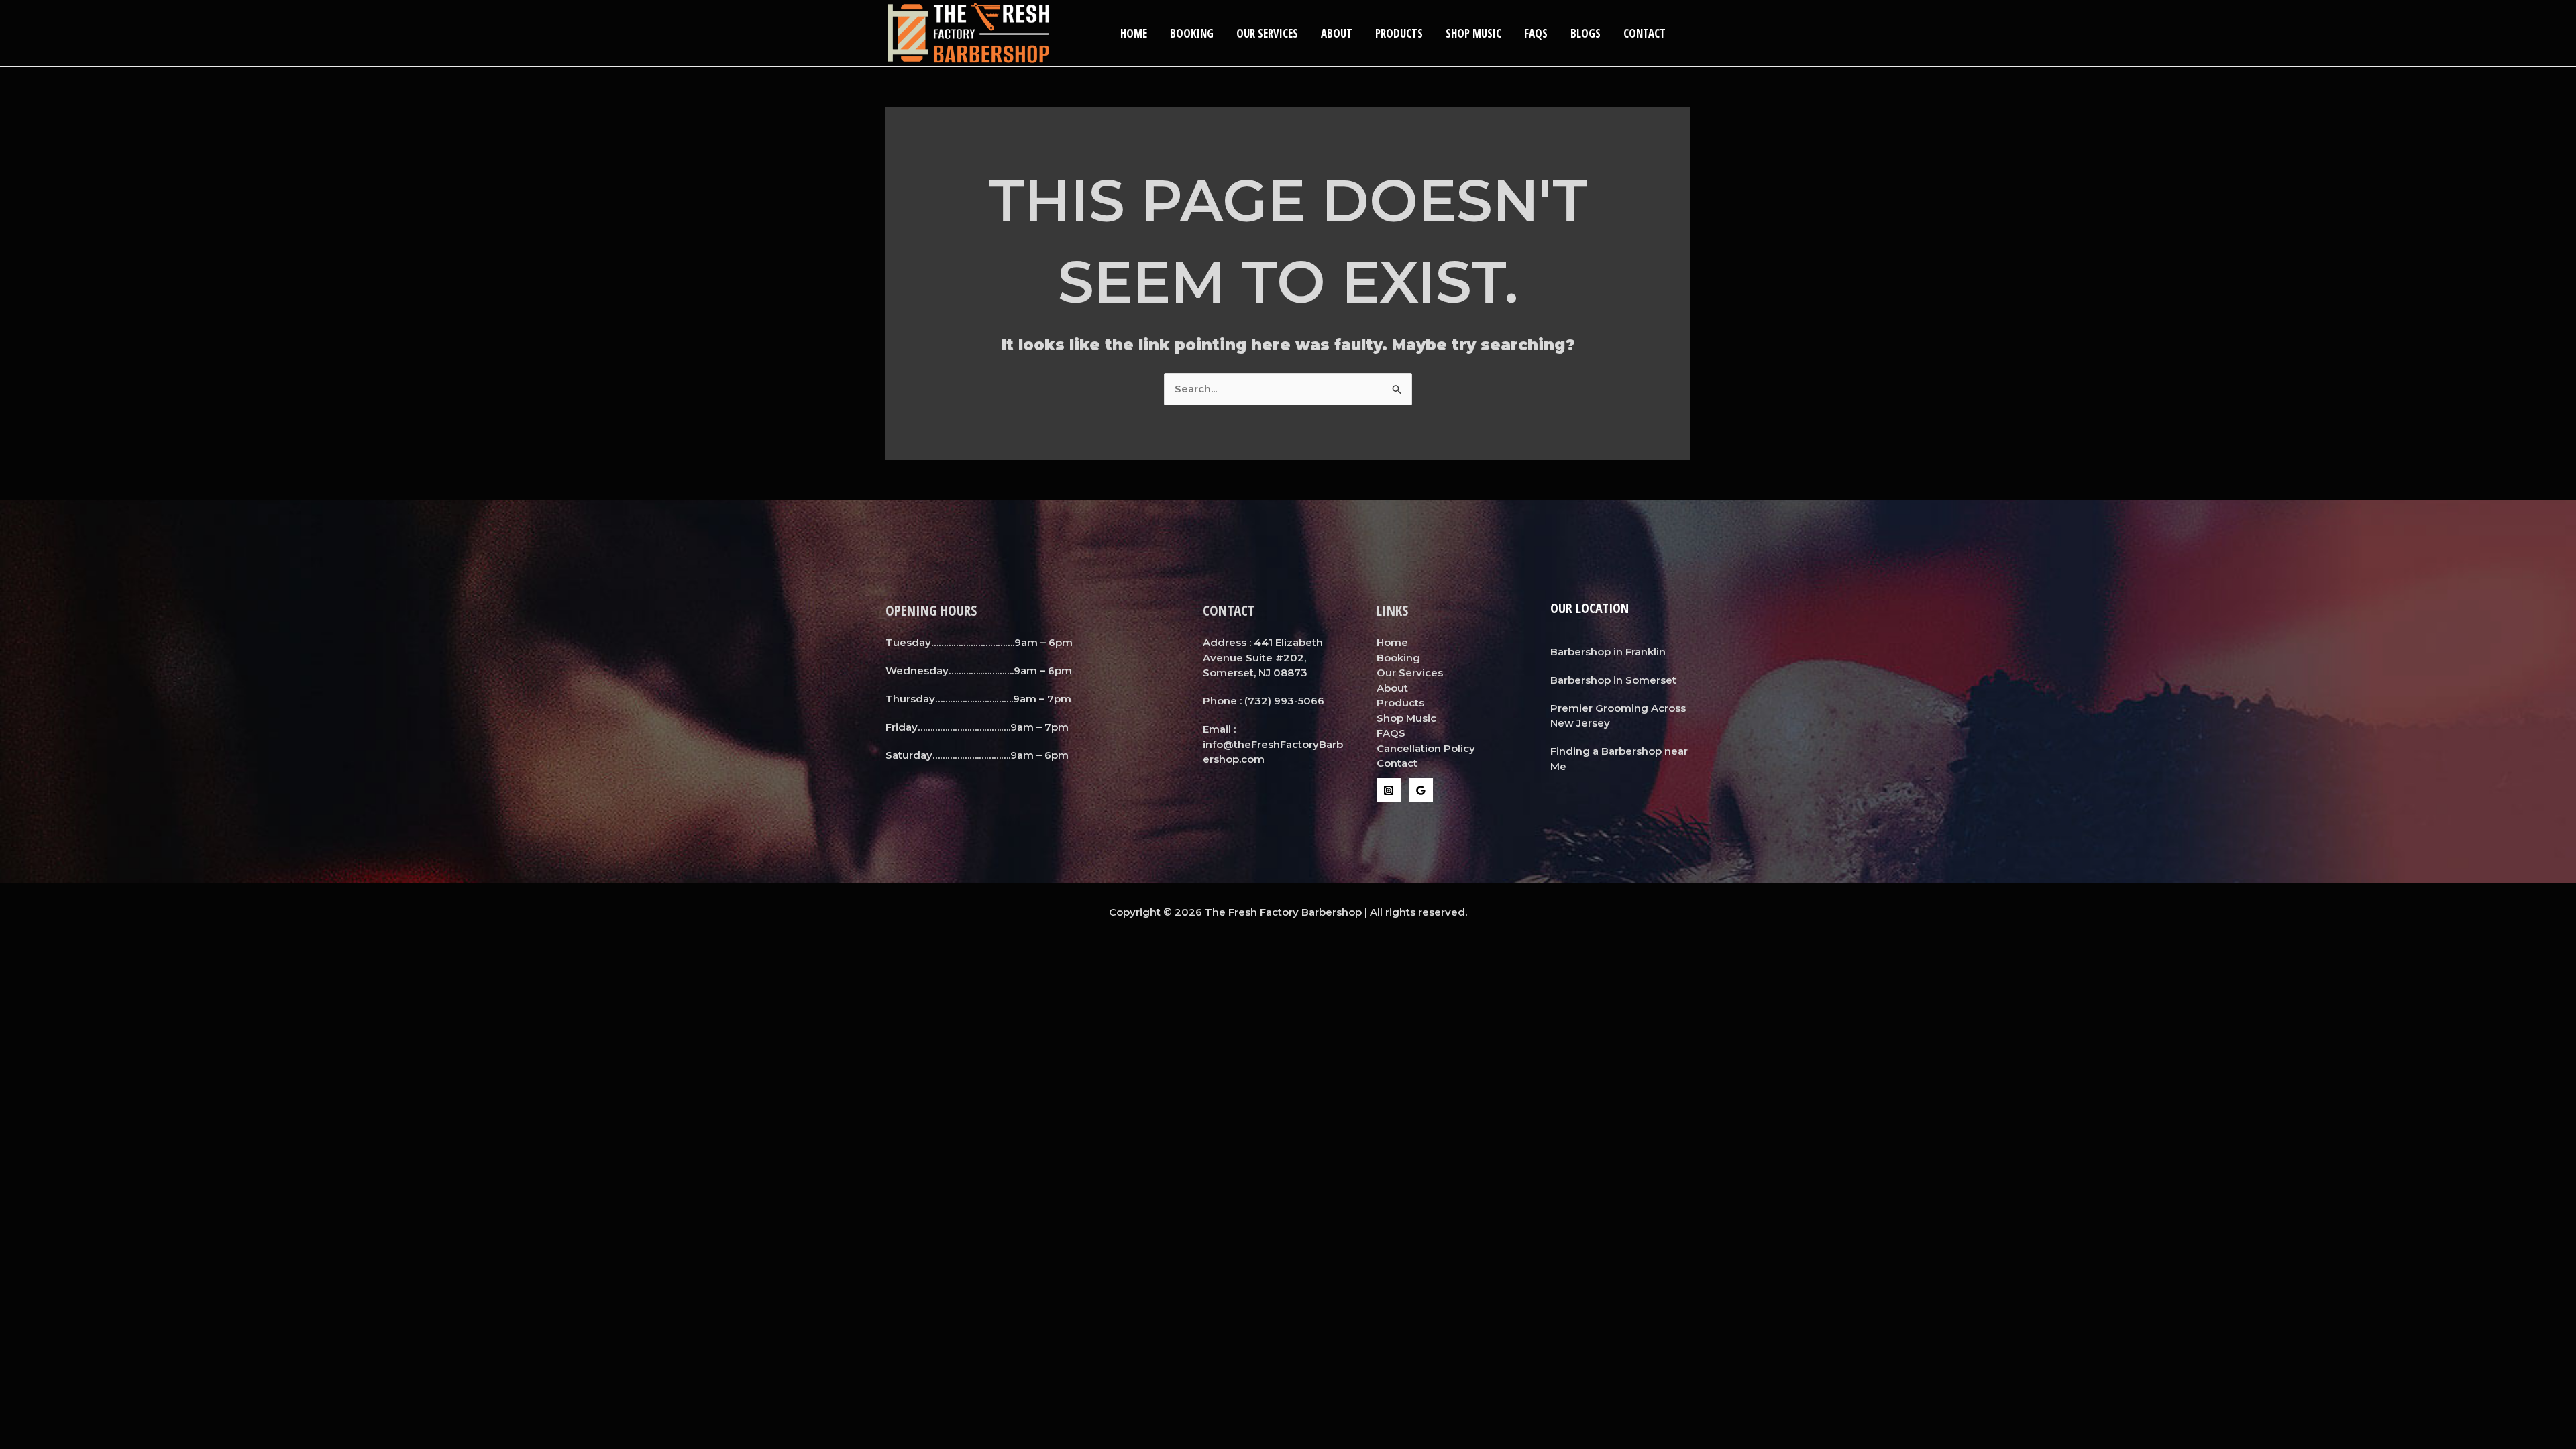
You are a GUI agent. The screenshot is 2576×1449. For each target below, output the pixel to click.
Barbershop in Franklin (1608, 652)
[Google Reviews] (1421, 790)
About (1337, 33)
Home (1134, 33)
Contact (1645, 33)
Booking (1192, 33)
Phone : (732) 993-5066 (1264, 701)
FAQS (1536, 33)
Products (1399, 33)
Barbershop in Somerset (1613, 680)
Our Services (1267, 33)
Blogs (1586, 33)
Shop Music (1473, 33)
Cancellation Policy (1426, 748)
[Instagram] (1389, 790)
